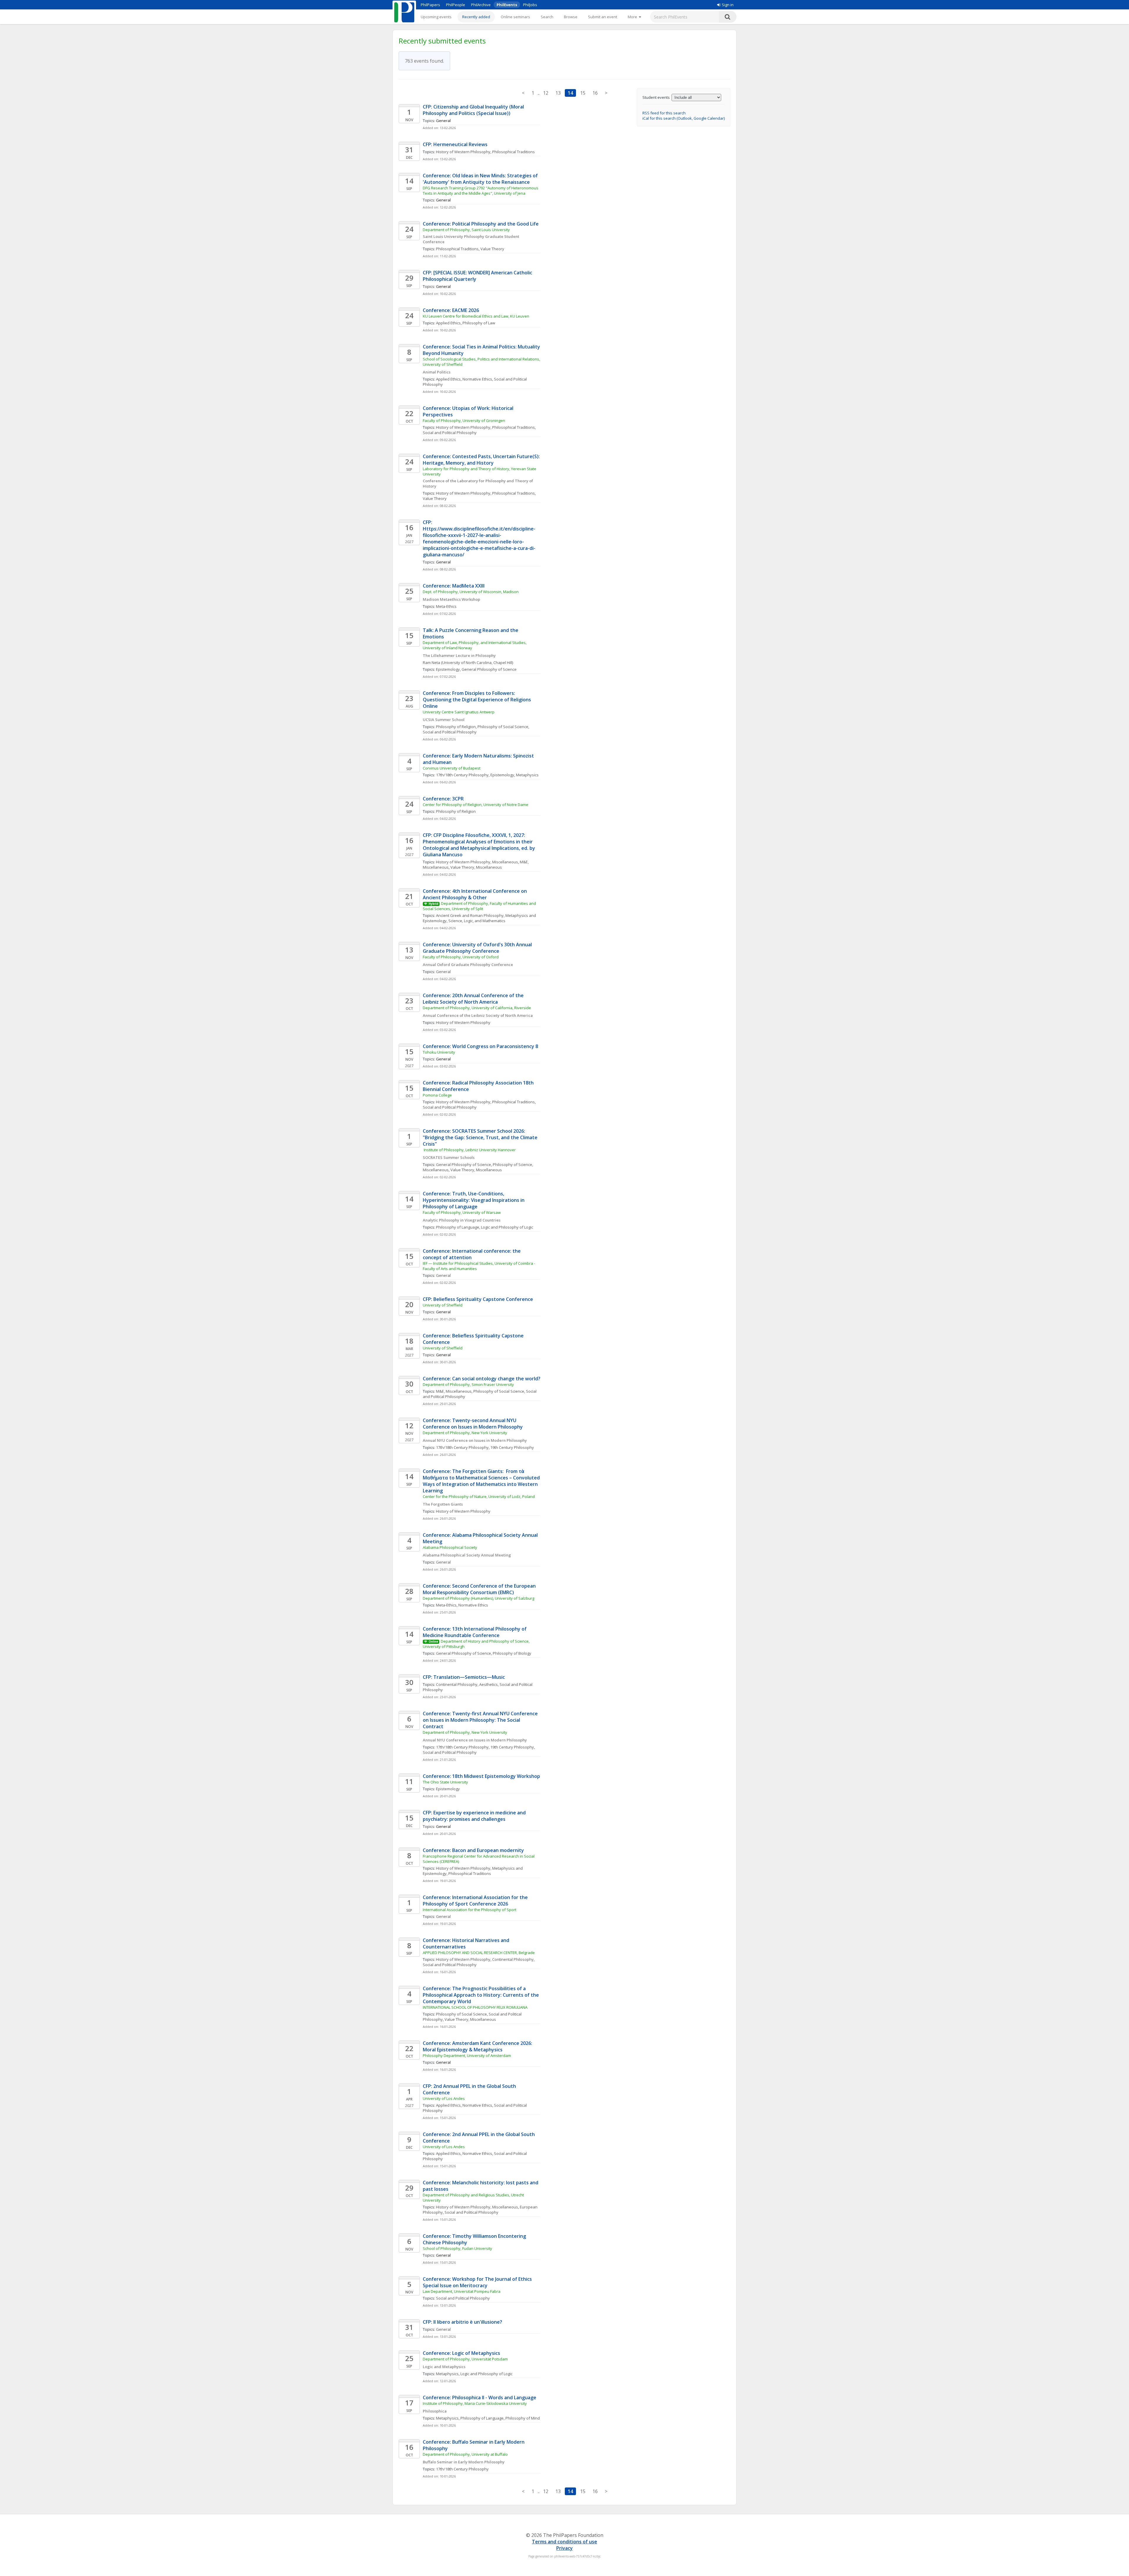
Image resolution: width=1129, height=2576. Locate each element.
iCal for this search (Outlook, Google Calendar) (684, 118)
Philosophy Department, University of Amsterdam (467, 2056)
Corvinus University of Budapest (452, 768)
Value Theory (492, 249)
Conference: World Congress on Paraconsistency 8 (480, 1046)
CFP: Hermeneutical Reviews (455, 144)
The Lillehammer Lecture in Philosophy (459, 655)
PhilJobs (530, 5)
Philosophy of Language (458, 1227)
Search (547, 17)
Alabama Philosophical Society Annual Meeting (467, 1555)
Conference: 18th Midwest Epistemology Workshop (481, 1776)
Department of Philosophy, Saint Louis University (466, 230)
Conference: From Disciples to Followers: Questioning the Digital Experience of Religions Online (477, 700)
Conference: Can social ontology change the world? (482, 1379)
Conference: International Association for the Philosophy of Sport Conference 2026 (476, 1901)
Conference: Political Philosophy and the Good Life (481, 224)
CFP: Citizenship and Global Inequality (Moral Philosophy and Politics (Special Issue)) (474, 110)
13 (558, 93)
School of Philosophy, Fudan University (457, 2248)
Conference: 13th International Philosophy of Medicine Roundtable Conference (475, 1632)
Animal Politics (437, 372)
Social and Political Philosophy (450, 433)
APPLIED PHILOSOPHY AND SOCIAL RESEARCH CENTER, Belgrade (479, 1953)
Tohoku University (439, 1052)
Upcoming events (436, 17)
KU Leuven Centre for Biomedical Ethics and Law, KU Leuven (476, 316)
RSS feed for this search (664, 113)
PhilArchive (481, 5)
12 (546, 93)
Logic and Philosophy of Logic (507, 1227)
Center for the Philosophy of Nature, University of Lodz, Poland (479, 1496)
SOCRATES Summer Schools (449, 1157)
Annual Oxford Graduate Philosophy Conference (468, 965)
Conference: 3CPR (443, 799)
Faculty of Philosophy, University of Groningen (464, 421)
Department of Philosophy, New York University (465, 1433)
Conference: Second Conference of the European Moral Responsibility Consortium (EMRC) (480, 1589)
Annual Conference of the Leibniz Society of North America (478, 1015)
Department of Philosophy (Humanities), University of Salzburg (479, 1598)
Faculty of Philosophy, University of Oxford (461, 957)
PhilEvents (507, 5)
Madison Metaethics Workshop (451, 599)
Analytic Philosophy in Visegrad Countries (462, 1220)
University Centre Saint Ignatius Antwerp (459, 712)
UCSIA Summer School (444, 720)
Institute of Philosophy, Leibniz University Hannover (469, 1150)
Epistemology (448, 669)
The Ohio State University (445, 1782)
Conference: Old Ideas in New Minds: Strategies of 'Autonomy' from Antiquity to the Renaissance (481, 179)
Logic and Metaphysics (444, 2367)
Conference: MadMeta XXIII (454, 586)
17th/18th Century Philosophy (462, 775)
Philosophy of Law (479, 323)
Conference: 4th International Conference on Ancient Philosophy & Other (475, 894)
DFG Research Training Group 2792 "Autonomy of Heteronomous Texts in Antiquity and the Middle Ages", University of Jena (481, 191)
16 (595, 93)
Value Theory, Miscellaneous (476, 867)
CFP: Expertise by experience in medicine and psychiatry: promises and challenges (475, 1816)
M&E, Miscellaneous (454, 1391)
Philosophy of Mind (523, 2418)
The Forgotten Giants (443, 1504)
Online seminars (515, 17)
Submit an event (603, 17)
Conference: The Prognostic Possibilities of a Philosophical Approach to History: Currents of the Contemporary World (481, 1995)
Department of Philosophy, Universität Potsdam (465, 2359)
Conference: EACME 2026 (451, 310)
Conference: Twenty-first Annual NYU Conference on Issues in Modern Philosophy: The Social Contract (481, 1720)
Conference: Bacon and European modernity (473, 1850)
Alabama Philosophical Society (450, 1547)
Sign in (728, 5)
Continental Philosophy (457, 1684)
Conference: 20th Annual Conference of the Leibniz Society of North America (474, 999)
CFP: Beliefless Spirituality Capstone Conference (478, 1299)
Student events (656, 97)
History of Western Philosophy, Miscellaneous (477, 862)
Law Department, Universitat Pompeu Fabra (462, 2291)
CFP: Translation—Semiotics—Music (464, 1677)
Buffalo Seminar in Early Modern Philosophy (464, 2462)
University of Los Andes (444, 2098)
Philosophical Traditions (513, 152)
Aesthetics (488, 1684)
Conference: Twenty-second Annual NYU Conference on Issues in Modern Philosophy (473, 1424)
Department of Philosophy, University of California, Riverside (477, 1008)
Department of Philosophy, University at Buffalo (465, 2454)
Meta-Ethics (446, 606)
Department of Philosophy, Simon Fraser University (468, 1384)
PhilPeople (456, 5)
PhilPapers (430, 5)
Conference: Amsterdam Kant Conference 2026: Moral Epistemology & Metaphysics (478, 2046)
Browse (571, 17)
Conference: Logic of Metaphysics (461, 2353)
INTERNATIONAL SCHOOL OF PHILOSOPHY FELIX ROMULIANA (475, 2007)
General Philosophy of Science (489, 669)
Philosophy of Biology (512, 1653)
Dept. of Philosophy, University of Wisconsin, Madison (471, 592)
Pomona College (437, 1095)
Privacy (564, 2548)
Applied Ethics (448, 323)
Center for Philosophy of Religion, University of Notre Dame (476, 805)
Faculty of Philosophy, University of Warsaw (462, 1212)
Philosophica (435, 2411)
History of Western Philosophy (463, 152)
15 (583, 93)
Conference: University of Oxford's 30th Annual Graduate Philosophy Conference (478, 948)
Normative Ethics (477, 379)
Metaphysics (527, 775)
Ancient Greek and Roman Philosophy (470, 915)
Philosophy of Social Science (503, 727)
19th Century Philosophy (512, 1447)
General (443, 972)
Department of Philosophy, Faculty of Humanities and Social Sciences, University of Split (480, 906)
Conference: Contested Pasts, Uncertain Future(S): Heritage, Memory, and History (482, 460)
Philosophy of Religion (456, 727)
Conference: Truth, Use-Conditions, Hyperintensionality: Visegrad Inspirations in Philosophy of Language (474, 1200)
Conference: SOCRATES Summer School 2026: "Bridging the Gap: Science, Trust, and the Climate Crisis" (481, 1137)
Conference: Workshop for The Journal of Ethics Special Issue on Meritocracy (478, 2282)
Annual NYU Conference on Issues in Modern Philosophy (475, 1440)
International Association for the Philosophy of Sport (470, 1910)
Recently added (476, 17)
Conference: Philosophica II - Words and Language (480, 2398)
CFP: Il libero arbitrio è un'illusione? (462, 2322)
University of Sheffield (443, 1305)
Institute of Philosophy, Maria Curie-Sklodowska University (475, 2403)
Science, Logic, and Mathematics (477, 921)
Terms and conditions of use (564, 2542)
